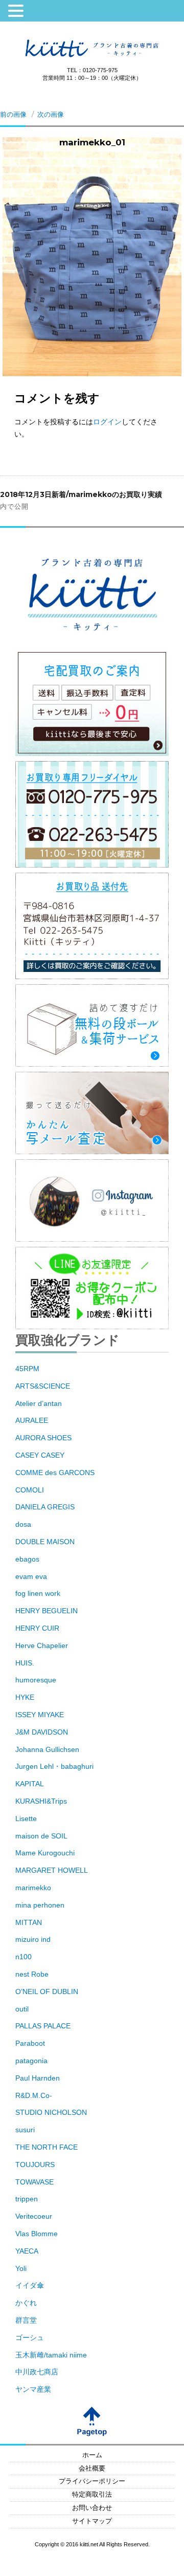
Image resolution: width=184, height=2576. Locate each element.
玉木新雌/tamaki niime (51, 2355)
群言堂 (26, 2320)
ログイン (107, 422)
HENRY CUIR (37, 1628)
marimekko (33, 1888)
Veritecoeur (34, 2216)
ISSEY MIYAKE (40, 1715)
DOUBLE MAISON (45, 1542)
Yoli (21, 2268)
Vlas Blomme (37, 2234)
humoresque (36, 1680)
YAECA (27, 2251)
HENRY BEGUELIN (47, 1611)
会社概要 (92, 2469)
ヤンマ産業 (33, 2389)
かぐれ (26, 2303)
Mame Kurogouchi (45, 1853)
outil (22, 2009)
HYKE (25, 1697)
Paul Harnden (38, 2078)
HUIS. (25, 1663)
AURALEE (32, 1420)
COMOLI (30, 1490)
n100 (24, 1957)
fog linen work (38, 1593)
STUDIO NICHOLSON (51, 2112)
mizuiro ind (33, 1939)
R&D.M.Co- (34, 2095)
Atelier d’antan (39, 1403)
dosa (23, 1524)
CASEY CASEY (40, 1455)
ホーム (92, 2455)
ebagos (27, 1559)
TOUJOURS (35, 2164)
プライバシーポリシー (92, 2481)
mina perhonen (40, 1905)
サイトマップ (92, 2521)
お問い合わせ (92, 2508)
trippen (27, 2199)
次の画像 (51, 114)
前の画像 (13, 114)
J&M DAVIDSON (42, 1732)
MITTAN (29, 1922)
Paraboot (30, 2043)
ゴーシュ (30, 2337)
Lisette (26, 1819)
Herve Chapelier (42, 1646)
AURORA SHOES (43, 1438)
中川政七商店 (37, 2372)
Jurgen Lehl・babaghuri (54, 1766)
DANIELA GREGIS (45, 1507)
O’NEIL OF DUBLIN (47, 1991)
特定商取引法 (92, 2495)
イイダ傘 (30, 2285)
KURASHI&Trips (41, 1801)
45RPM (27, 1369)
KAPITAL (30, 1784)
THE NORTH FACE (47, 2147)
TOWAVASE (34, 2182)
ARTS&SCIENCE (43, 1386)
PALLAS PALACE (43, 2026)
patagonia (31, 2061)
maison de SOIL (41, 1836)
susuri (25, 2130)
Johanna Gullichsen (47, 1749)
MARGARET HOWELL (52, 1870)
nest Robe (32, 1974)
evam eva (31, 1576)
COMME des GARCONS (55, 1473)
